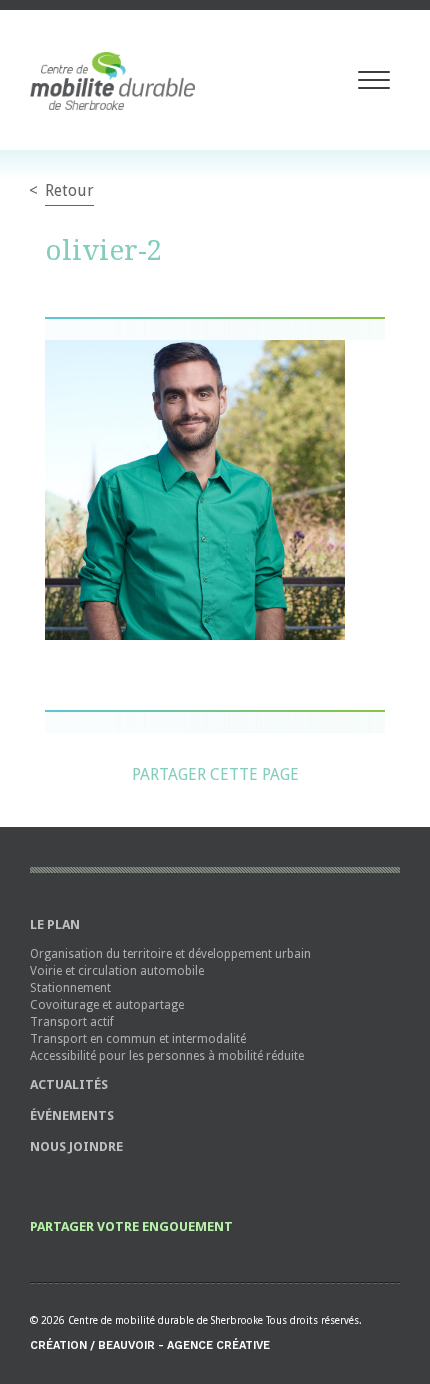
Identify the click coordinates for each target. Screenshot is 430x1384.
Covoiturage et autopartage (107, 1005)
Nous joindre (76, 1146)
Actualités (69, 1084)
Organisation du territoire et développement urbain (170, 954)
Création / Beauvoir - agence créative (150, 1345)
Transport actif (72, 1022)
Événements (72, 1115)
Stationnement (70, 988)
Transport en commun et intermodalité (138, 1039)
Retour (69, 190)
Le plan (55, 924)
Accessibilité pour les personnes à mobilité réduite (167, 1056)
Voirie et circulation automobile (117, 971)
